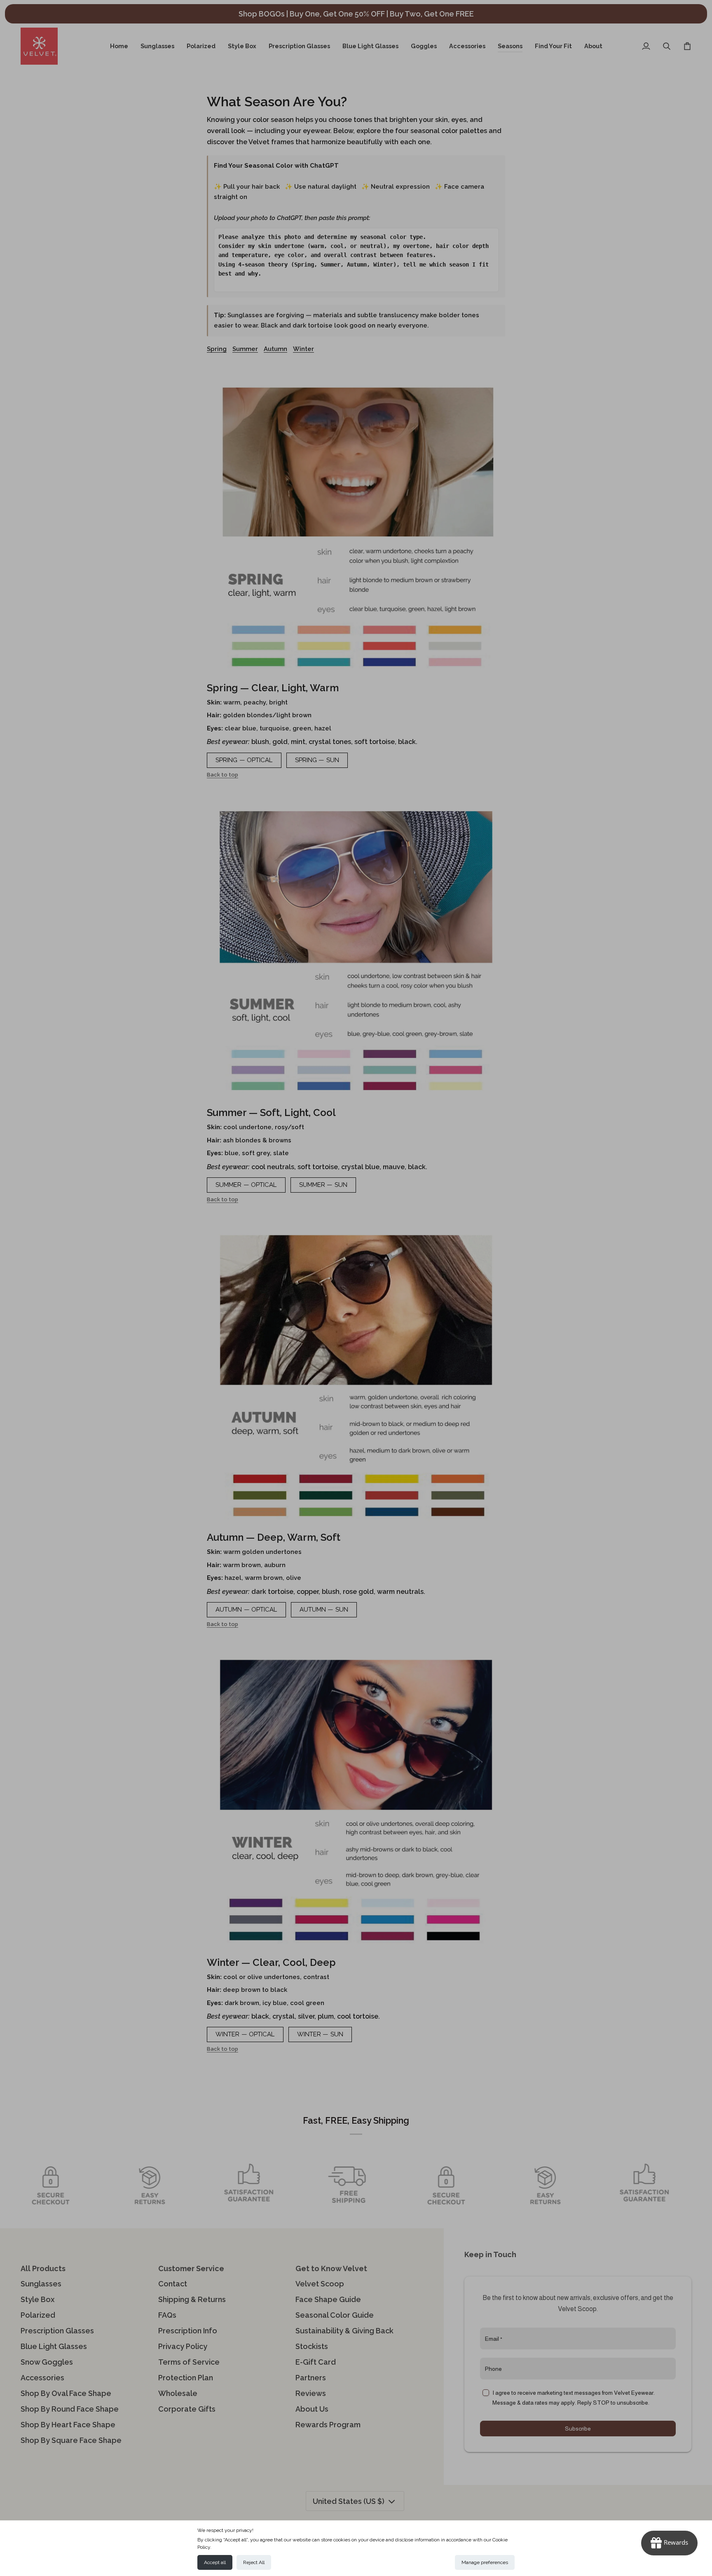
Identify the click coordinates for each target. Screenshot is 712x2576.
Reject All (254, 2562)
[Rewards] (669, 2543)
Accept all (215, 2562)
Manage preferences (485, 2562)
